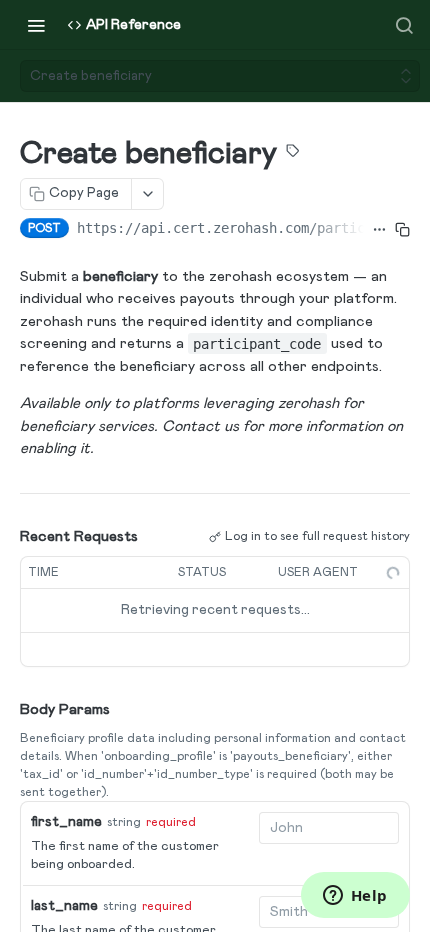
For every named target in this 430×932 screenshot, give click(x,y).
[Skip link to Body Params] (6, 710)
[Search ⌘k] (404, 25)
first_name (66, 822)
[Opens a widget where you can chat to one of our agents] (355, 897)
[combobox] (329, 828)
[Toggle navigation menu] (36, 25)
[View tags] (293, 154)
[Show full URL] (379, 230)
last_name (64, 906)
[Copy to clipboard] (402, 230)
